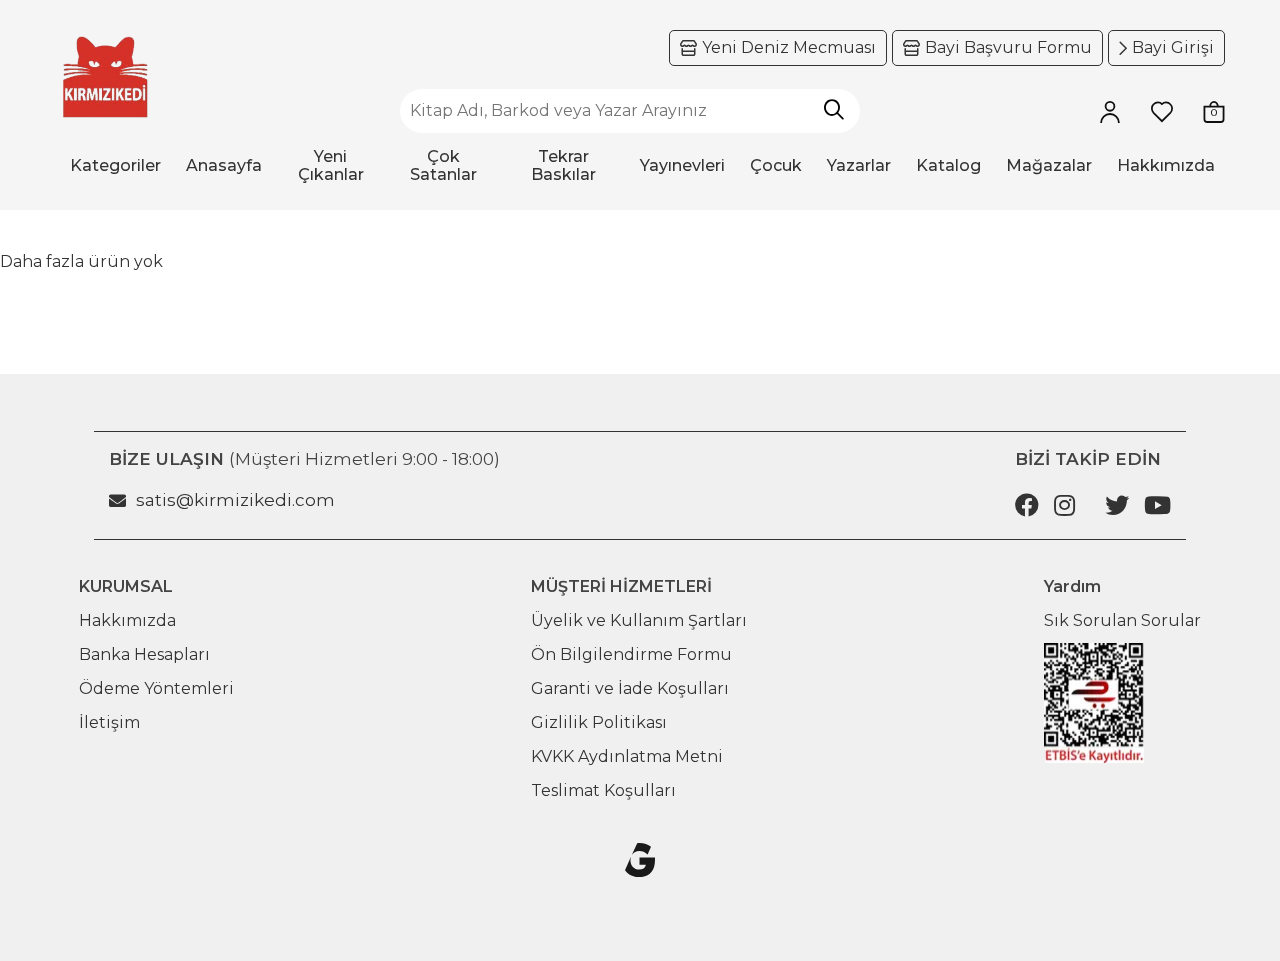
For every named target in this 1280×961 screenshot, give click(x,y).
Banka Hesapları (144, 654)
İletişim (109, 722)
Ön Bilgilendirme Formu (631, 654)
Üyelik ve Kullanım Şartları (639, 620)
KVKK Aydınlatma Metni (627, 756)
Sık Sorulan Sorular (1122, 620)
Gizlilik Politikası (599, 722)
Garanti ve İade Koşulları (630, 688)
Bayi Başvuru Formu (1008, 47)
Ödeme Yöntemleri (156, 688)
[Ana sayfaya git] (105, 77)
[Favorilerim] (1162, 111)
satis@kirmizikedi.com (235, 500)
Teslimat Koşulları (603, 790)
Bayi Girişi (1173, 47)
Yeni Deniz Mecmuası (789, 47)
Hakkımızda (127, 620)
